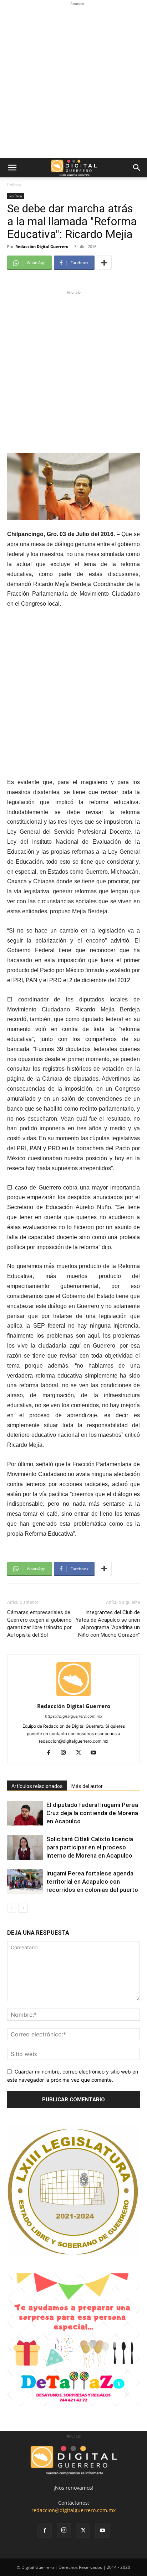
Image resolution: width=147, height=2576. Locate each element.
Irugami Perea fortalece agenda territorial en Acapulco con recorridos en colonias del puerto (92, 1882)
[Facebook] (51, 1753)
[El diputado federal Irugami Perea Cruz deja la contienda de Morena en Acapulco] (25, 1813)
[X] (81, 1753)
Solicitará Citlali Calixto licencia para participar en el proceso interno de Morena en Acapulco (90, 1847)
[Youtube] (96, 1753)
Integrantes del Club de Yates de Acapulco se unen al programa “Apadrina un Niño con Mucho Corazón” (108, 1624)
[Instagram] (66, 1753)
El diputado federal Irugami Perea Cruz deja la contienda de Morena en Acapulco (92, 1813)
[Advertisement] (73, 81)
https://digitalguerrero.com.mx (74, 1716)
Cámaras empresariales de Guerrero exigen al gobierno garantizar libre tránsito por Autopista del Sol (39, 1624)
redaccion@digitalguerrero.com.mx (73, 2510)
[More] (104, 263)
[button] (12, 168)
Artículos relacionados (37, 1786)
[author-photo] (73, 1696)
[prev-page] (12, 1908)
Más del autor (87, 1786)
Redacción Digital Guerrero (42, 246)
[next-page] (23, 1908)
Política (14, 185)
